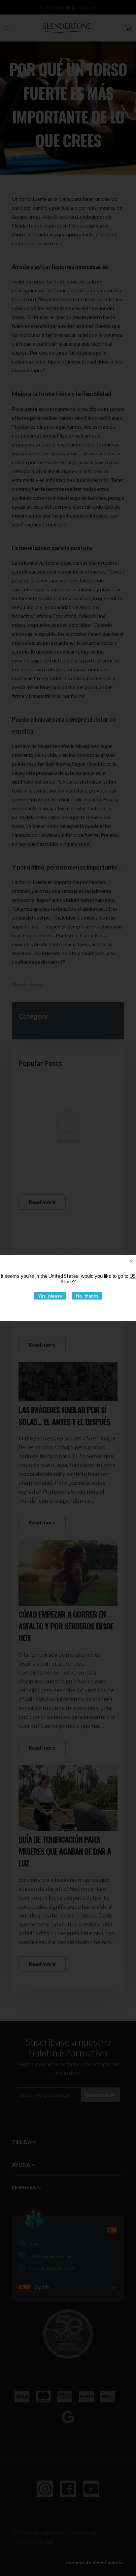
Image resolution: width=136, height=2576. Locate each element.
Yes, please (50, 1296)
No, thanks (87, 1296)
